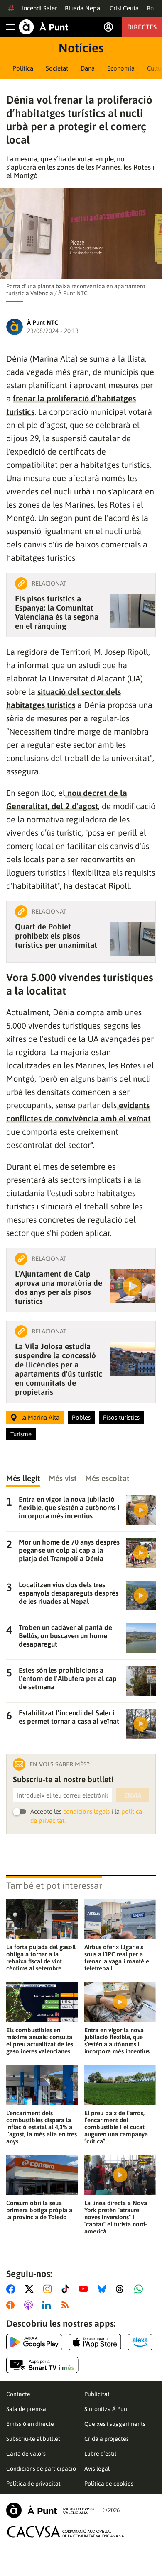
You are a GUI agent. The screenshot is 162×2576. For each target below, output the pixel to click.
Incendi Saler (39, 8)
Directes (142, 27)
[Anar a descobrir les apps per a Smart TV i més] (42, 2365)
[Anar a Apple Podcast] (30, 2305)
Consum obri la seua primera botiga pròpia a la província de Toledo (39, 2210)
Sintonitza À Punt (107, 2409)
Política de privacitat (33, 2484)
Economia (121, 68)
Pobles (81, 1417)
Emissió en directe (30, 2424)
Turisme (21, 1434)
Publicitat (97, 2394)
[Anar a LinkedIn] (48, 2305)
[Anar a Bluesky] (104, 2289)
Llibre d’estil (100, 2454)
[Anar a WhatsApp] (140, 2289)
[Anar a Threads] (122, 2289)
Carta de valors (26, 2454)
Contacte (18, 2394)
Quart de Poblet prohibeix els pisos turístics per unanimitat (56, 936)
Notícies (81, 48)
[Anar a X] (31, 2289)
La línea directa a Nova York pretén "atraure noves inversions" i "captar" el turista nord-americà (116, 2217)
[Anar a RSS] (67, 2305)
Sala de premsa (26, 2409)
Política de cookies (109, 2484)
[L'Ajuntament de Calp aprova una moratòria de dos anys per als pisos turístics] (133, 1286)
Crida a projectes (107, 2439)
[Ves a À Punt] (44, 27)
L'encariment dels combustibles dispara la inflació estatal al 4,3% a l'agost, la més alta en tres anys (42, 2127)
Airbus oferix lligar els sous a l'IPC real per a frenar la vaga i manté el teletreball (118, 1958)
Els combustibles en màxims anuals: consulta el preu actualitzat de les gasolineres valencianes (40, 2041)
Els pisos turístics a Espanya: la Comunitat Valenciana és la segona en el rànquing (57, 612)
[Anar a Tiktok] (67, 2289)
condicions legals (86, 1811)
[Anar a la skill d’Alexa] (140, 2342)
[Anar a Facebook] (12, 2289)
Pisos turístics (121, 1417)
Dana (88, 68)
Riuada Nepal (83, 8)
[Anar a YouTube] (85, 2289)
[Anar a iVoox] (12, 2305)
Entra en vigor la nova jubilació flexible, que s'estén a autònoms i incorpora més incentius (117, 2041)
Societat (57, 68)
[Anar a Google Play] (34, 2342)
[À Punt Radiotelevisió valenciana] (50, 2510)
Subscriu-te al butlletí (34, 2439)
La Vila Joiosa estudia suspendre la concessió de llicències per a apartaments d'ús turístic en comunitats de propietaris (59, 1369)
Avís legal (97, 2469)
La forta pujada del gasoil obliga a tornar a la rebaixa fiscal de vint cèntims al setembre (41, 1958)
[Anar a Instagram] (49, 2289)
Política (23, 68)
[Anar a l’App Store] (95, 2342)
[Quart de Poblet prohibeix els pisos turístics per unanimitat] (133, 939)
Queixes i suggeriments (115, 2424)
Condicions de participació (41, 2469)
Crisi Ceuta (124, 8)
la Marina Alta (40, 1417)
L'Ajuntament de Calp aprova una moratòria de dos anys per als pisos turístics (59, 1287)
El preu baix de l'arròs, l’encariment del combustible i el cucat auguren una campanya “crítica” (116, 2127)
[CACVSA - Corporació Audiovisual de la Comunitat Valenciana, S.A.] (66, 2532)
